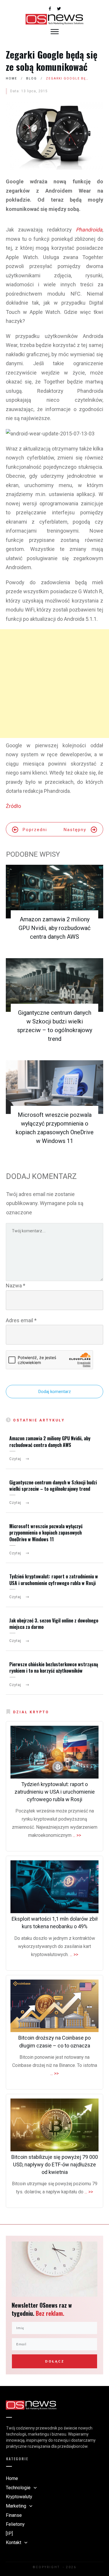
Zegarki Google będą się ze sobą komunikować (52, 60)
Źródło (13, 806)
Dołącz (55, 2361)
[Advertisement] (54, 684)
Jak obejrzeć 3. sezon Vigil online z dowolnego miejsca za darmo (54, 1624)
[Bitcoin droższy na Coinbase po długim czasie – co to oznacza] (54, 2006)
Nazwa (16, 1286)
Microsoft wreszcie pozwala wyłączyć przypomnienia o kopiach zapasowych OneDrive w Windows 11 (46, 1533)
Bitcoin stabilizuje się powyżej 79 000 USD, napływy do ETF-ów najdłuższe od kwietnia (55, 2165)
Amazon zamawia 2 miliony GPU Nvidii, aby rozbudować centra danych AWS (54, 928)
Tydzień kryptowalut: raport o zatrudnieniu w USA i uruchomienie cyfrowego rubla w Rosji (54, 1580)
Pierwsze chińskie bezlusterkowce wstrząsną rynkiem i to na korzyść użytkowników (54, 1667)
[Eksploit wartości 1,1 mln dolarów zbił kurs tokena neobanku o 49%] (54, 1887)
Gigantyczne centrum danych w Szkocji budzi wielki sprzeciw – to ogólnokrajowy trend (53, 1486)
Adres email (21, 1320)
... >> (77, 1835)
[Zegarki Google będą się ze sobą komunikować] (54, 136)
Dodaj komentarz (55, 1392)
